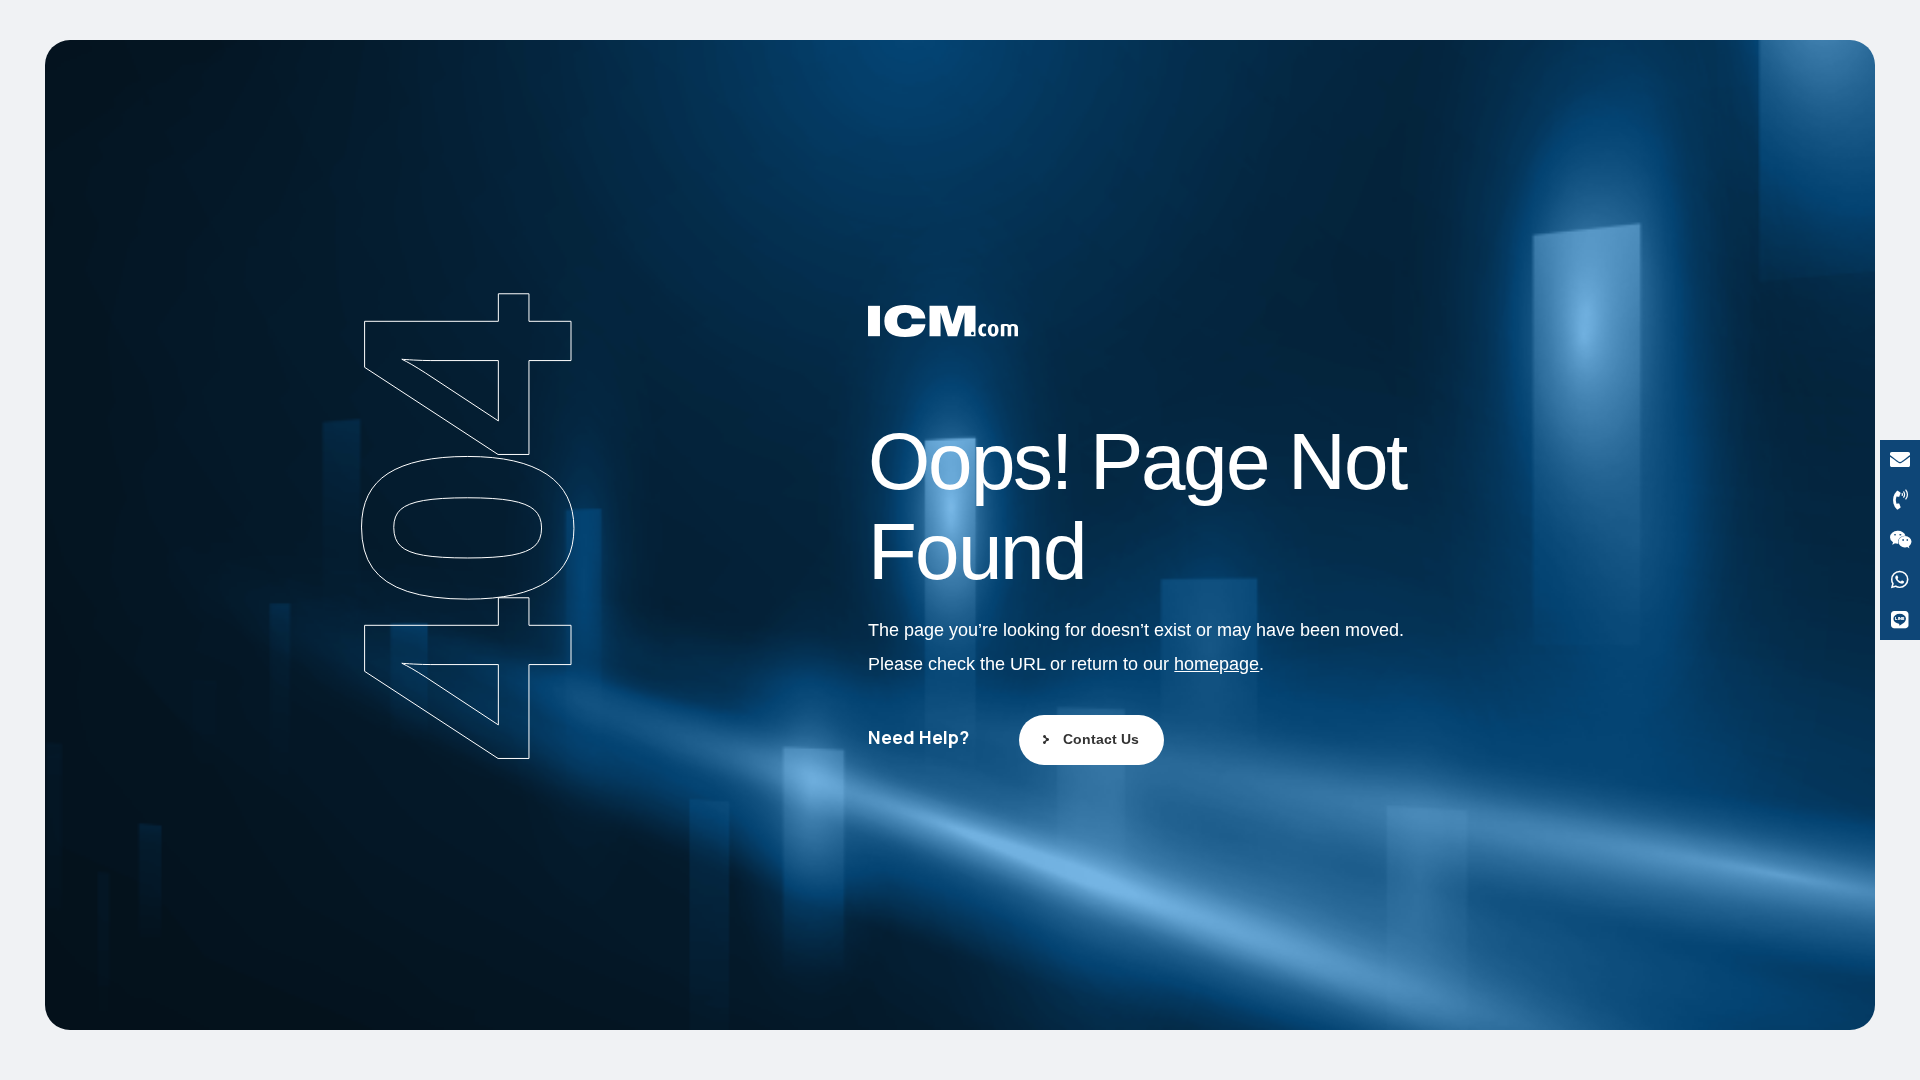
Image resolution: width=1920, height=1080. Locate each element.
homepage (1216, 664)
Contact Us (1101, 739)
